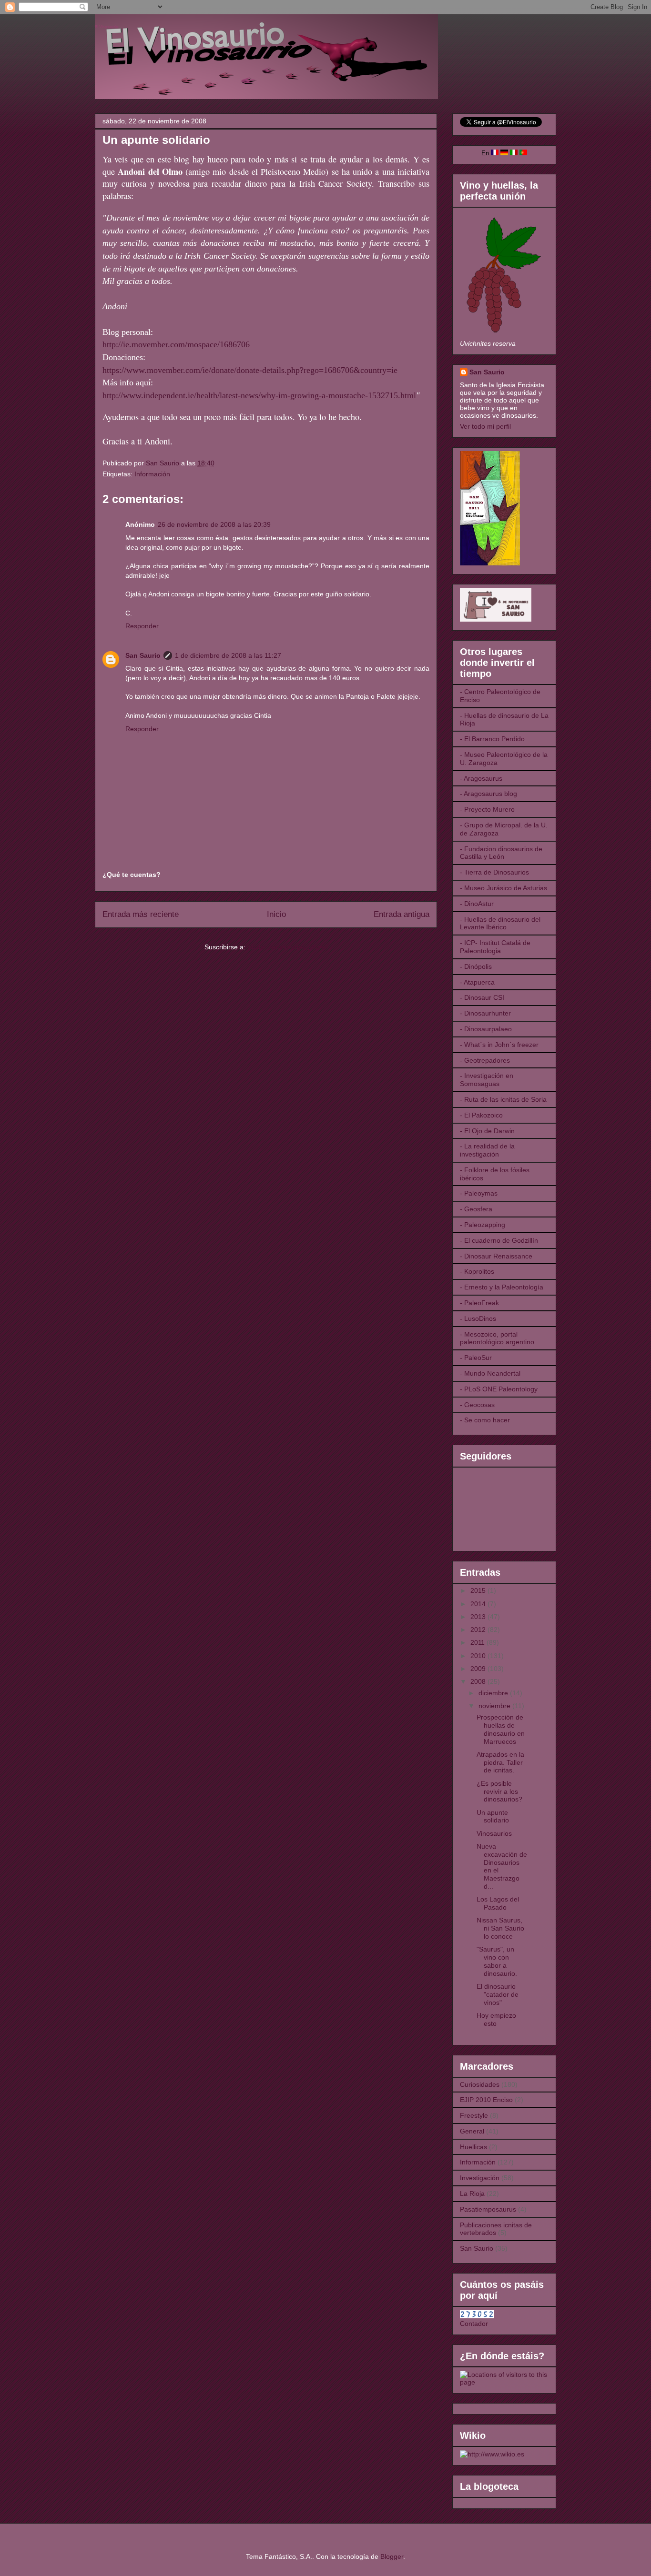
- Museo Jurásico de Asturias (504, 888)
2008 (479, 1681)
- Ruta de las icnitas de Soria (503, 1099)
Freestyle (474, 2115)
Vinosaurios (494, 1833)
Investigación (480, 2178)
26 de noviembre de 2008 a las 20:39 (214, 524)
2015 (479, 1590)
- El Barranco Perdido (492, 739)
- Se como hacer (485, 1420)
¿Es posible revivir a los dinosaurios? (499, 1791)
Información (152, 474)
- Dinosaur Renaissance (496, 1256)
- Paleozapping (483, 1225)
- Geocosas (477, 1405)
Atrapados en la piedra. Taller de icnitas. (500, 1762)
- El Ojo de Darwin (487, 1131)
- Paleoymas (479, 1193)
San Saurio (143, 655)
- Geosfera (476, 1209)
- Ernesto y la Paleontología (502, 1287)
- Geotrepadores (485, 1060)
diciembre (494, 1693)
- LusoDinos (478, 1318)
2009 (479, 1669)
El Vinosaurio (107, 27)
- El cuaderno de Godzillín (499, 1240)
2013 (479, 1617)
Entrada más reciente (141, 914)
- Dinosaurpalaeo (486, 1029)
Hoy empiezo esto (496, 2019)
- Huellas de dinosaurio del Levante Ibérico (500, 923)
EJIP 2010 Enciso (486, 2100)
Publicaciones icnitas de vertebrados (496, 2229)
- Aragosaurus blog (488, 794)
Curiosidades (480, 2084)
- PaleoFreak (479, 1303)
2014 (479, 1604)
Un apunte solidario (493, 1816)
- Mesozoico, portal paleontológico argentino (497, 1338)
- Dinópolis (476, 966)
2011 (478, 1642)
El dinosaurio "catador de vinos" (498, 1994)
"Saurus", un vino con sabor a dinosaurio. (497, 1961)
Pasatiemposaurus (488, 2209)
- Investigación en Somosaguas (487, 1080)
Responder (142, 626)
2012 (479, 1630)
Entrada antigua (402, 914)
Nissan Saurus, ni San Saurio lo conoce (500, 1928)
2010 (479, 1656)
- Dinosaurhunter (485, 1013)
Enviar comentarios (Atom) (288, 947)
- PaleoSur (476, 1358)
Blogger (392, 2556)
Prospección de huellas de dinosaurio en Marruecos (501, 1729)
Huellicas (473, 2147)
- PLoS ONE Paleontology (499, 1389)
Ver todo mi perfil (485, 426)
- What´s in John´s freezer (499, 1045)
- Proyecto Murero (487, 809)
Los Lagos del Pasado (498, 1903)
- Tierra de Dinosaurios (494, 872)
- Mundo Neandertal (490, 1373)
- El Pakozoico (481, 1115)
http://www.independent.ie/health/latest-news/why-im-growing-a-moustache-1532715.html (259, 395)
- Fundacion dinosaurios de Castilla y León (501, 853)
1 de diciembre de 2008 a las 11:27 (228, 655)
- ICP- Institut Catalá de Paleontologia (495, 947)
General (472, 2131)
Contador (474, 2324)
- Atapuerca (477, 982)
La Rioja (472, 2194)
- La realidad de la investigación (487, 1150)
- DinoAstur (477, 904)
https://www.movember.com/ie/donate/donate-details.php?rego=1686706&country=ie (250, 370)
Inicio (276, 914)
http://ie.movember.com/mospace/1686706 (176, 344)
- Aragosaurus (481, 778)
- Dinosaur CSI (482, 997)
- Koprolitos (477, 1271)
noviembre (495, 1706)
